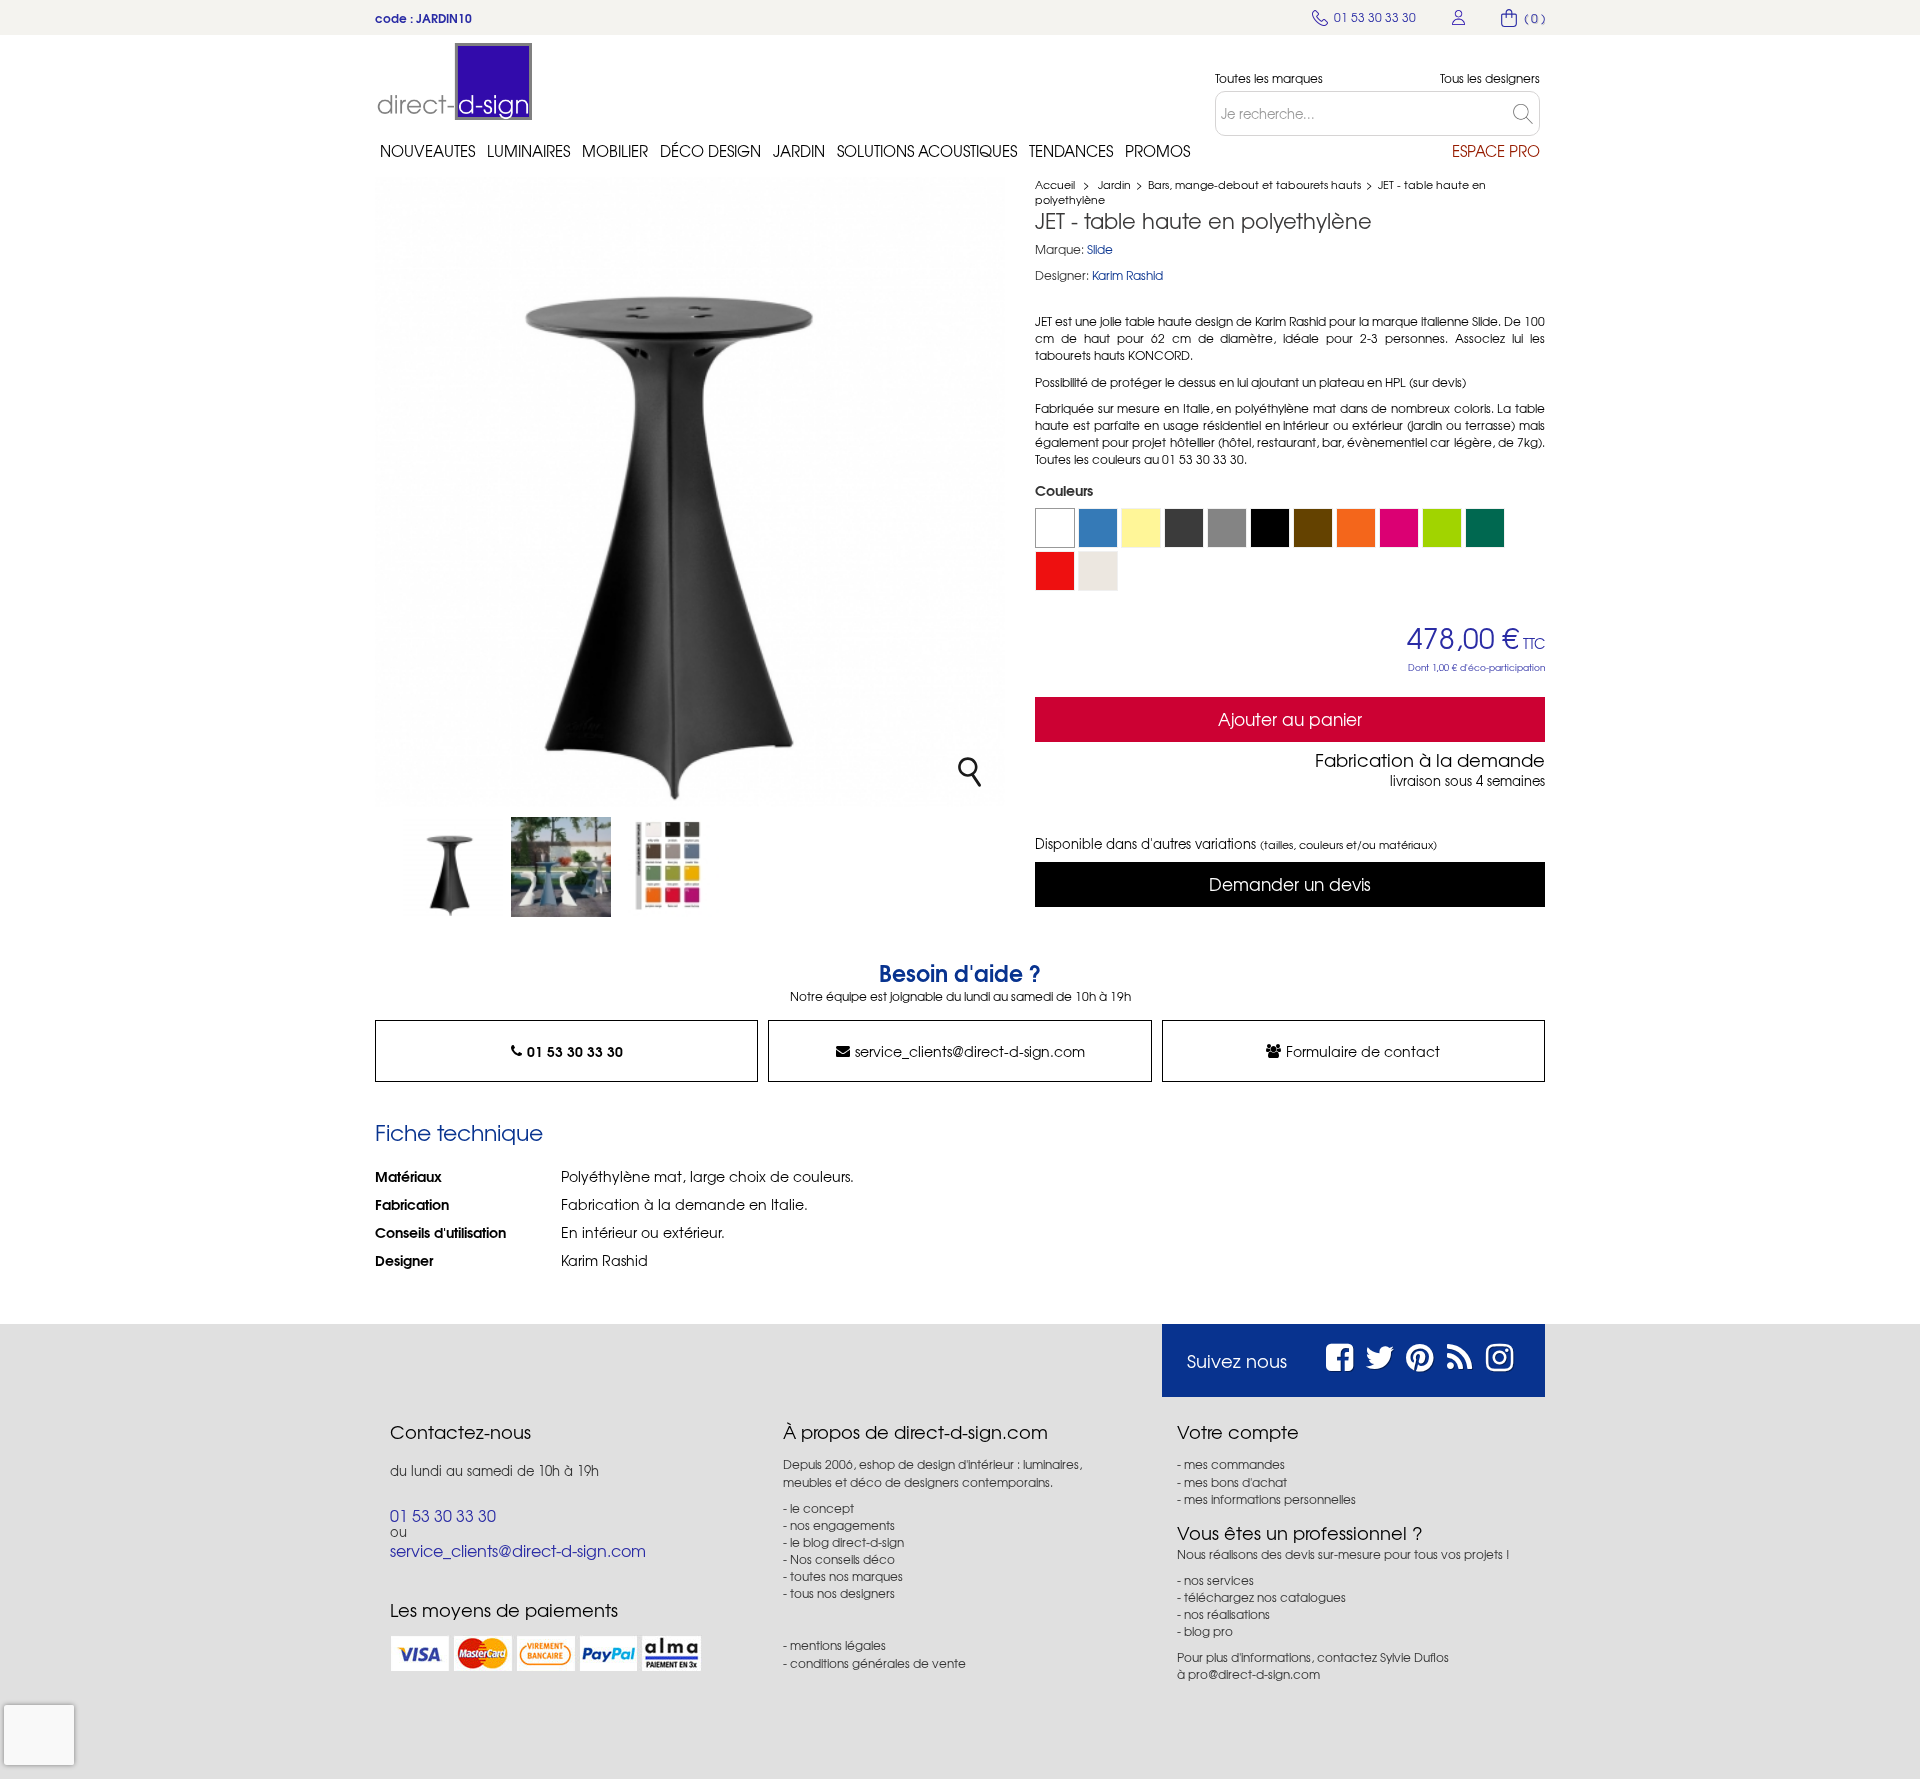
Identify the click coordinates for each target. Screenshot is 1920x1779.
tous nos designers (842, 1593)
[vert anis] (1442, 528)
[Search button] (1526, 113)
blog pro (1208, 1631)
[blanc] (1055, 528)
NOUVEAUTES (427, 151)
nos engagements (842, 1525)
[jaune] (1141, 528)
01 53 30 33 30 (575, 1051)
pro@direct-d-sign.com (1254, 1674)
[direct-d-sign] (455, 81)
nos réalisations (1227, 1614)
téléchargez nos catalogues (1265, 1597)
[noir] (1270, 528)
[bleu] (1098, 528)
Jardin (799, 151)
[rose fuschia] (1399, 528)
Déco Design (710, 151)
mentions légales (838, 1645)
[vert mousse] (1485, 528)
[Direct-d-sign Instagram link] (1499, 1354)
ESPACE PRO (1496, 151)
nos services (1219, 1580)
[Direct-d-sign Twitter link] (1380, 1354)
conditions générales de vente (878, 1663)
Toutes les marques (1269, 78)
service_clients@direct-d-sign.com (970, 1051)
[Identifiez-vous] (1459, 17)
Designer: (1062, 275)
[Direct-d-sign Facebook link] (1339, 1354)
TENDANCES (1071, 151)
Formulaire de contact (1363, 1051)
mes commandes (1234, 1464)
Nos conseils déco (842, 1559)
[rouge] (1055, 571)
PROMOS (1157, 151)
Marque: (1059, 249)
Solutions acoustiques (927, 151)
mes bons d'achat (1235, 1482)
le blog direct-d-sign (847, 1542)
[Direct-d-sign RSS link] (1459, 1354)
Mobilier (615, 151)
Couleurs (1066, 490)
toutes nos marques (846, 1576)
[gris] (1227, 528)
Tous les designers (1490, 78)
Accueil (1055, 184)
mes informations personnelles (1270, 1499)
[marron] (1313, 528)
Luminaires (528, 151)
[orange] (1356, 528)
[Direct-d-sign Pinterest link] (1419, 1354)
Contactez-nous (460, 1432)
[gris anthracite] (1184, 528)
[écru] (1098, 571)
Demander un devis (1290, 883)
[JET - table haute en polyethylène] (453, 867)
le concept (822, 1508)
